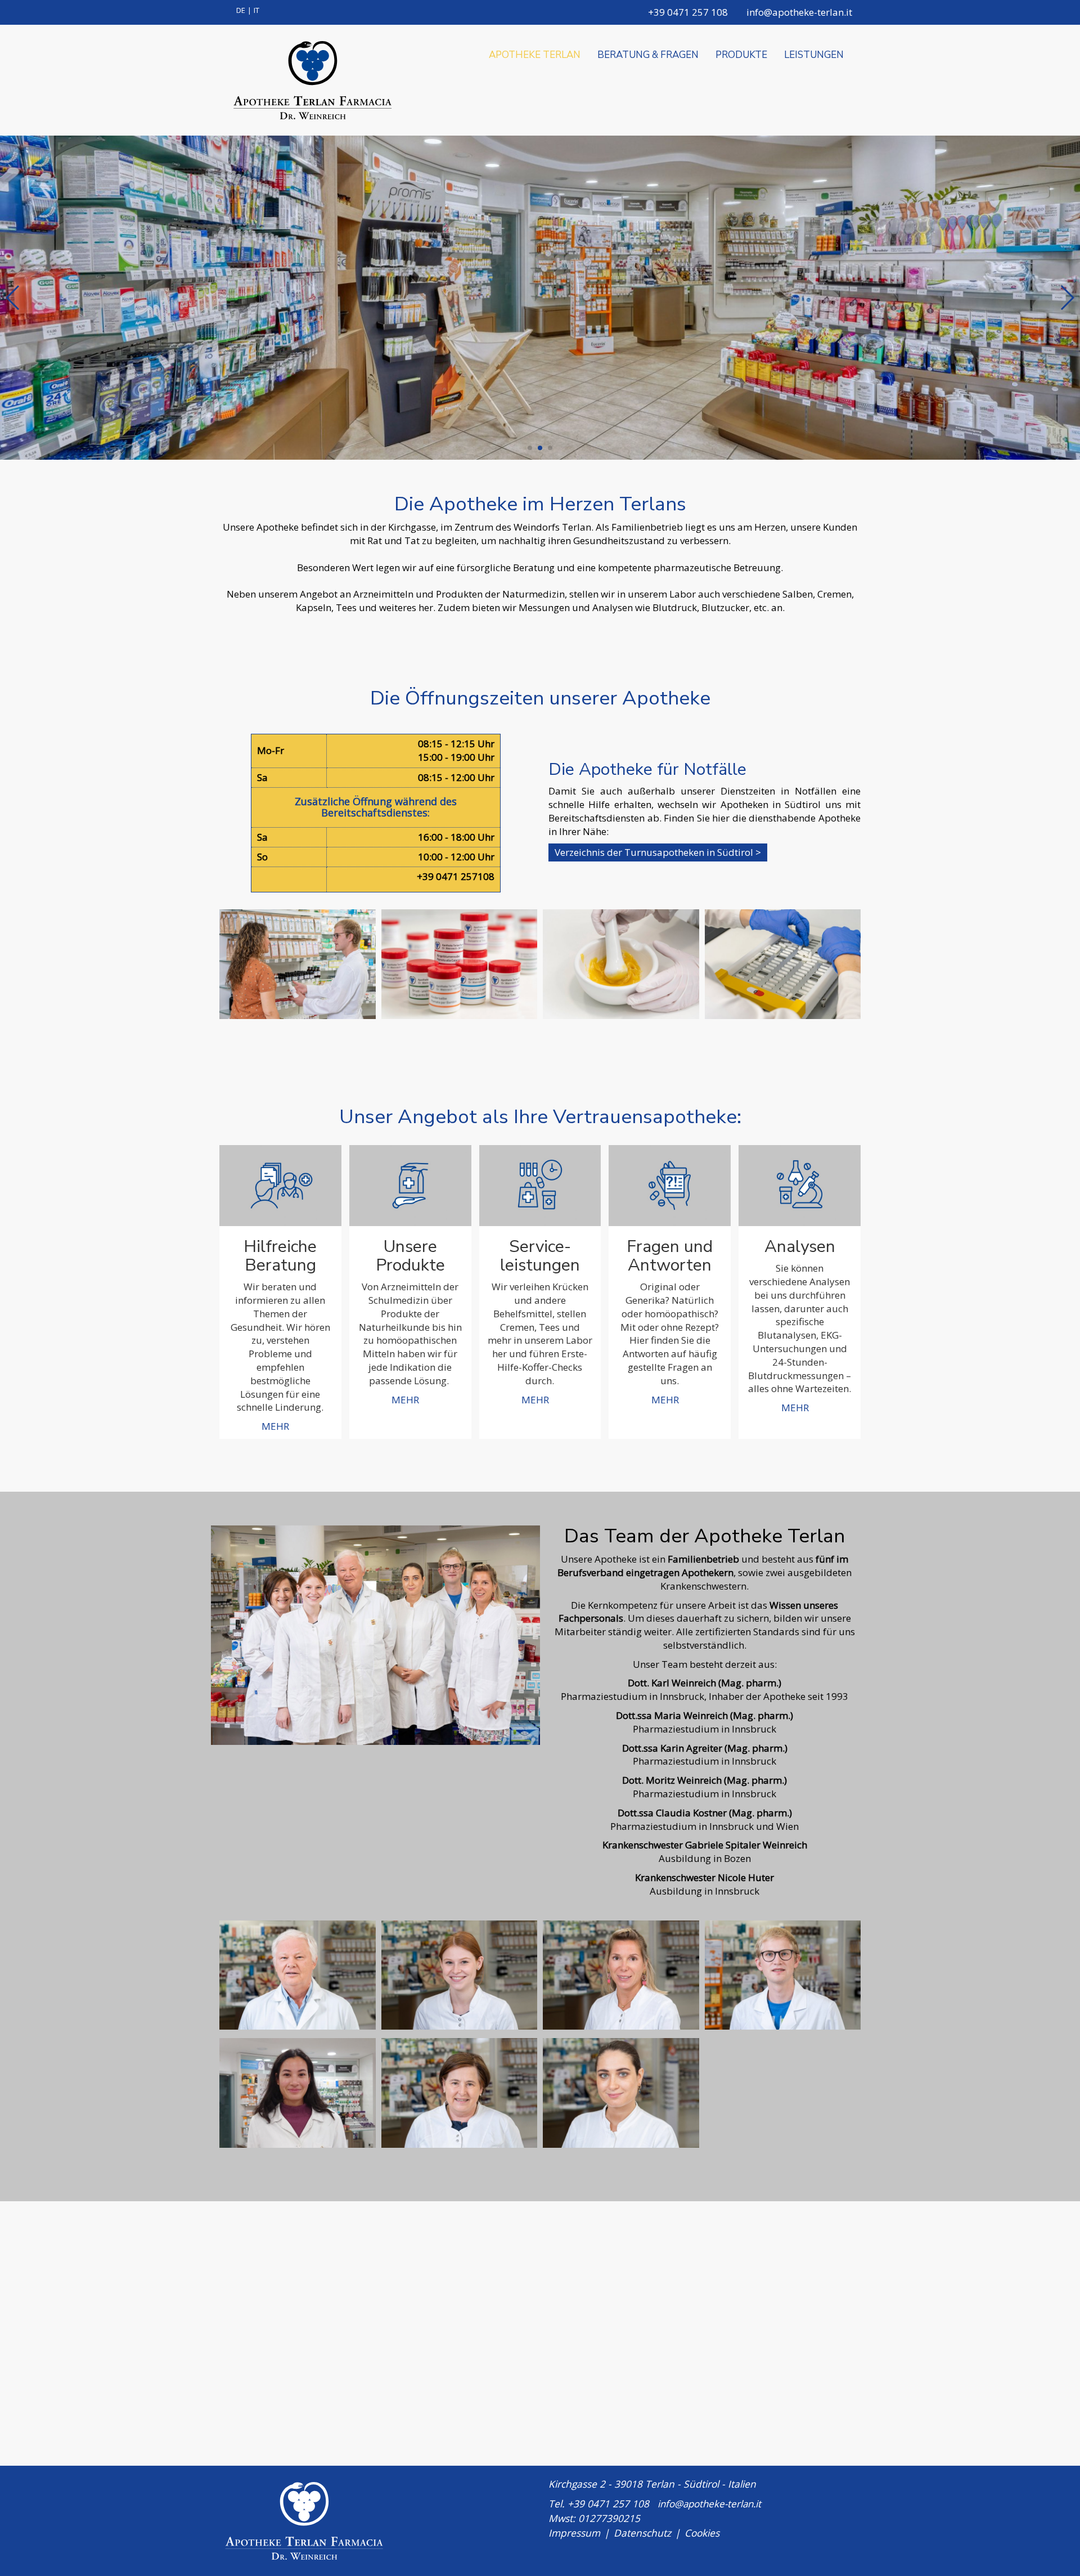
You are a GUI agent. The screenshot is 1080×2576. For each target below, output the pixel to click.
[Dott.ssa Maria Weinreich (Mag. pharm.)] (460, 1975)
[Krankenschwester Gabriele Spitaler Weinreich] (460, 2093)
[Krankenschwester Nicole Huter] (621, 2093)
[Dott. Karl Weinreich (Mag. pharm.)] (298, 1975)
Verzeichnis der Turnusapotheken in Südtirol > (658, 852)
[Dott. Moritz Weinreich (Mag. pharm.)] (783, 1975)
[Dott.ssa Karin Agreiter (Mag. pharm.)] (621, 1975)
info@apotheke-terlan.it (798, 12)
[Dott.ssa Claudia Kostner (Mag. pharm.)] (298, 2093)
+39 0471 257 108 (687, 12)
